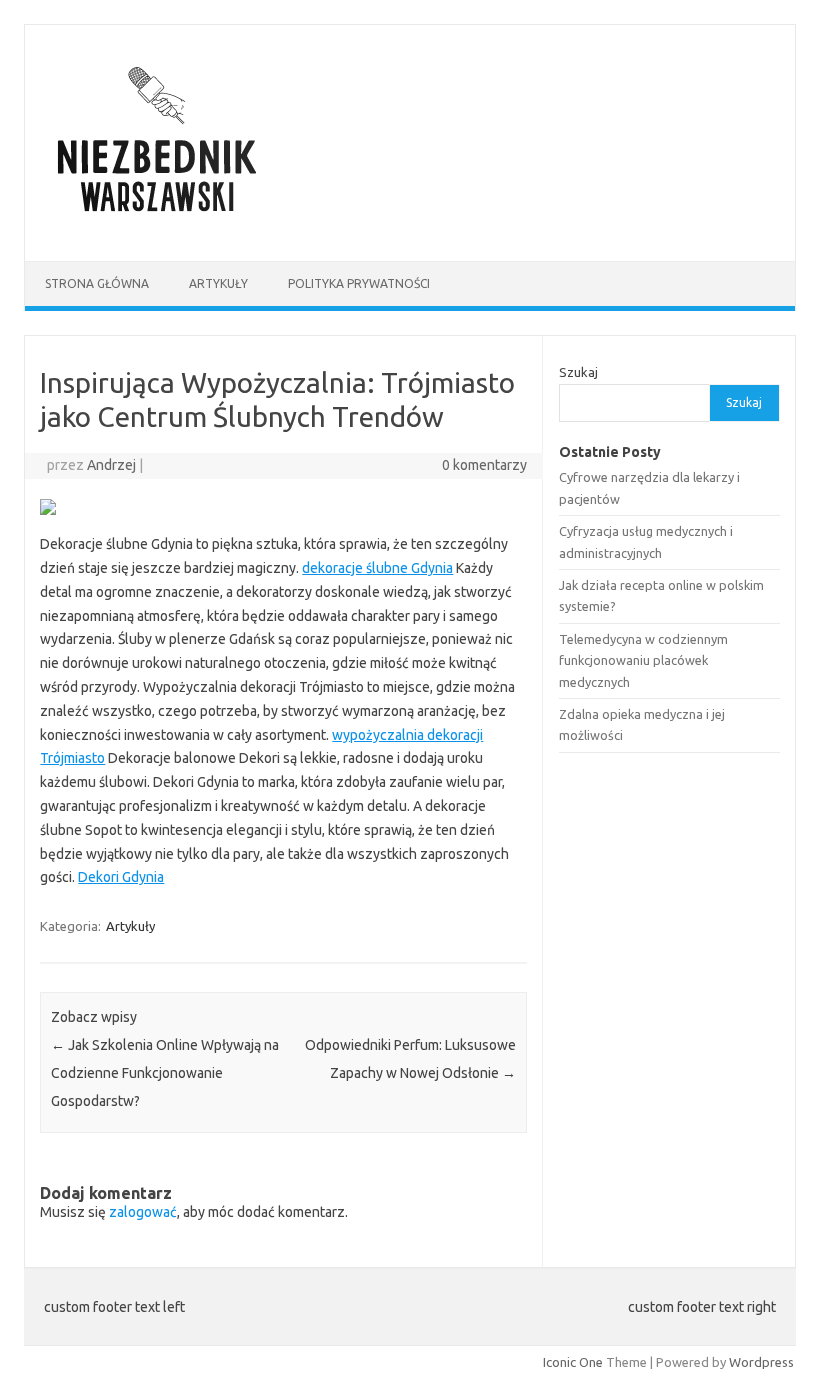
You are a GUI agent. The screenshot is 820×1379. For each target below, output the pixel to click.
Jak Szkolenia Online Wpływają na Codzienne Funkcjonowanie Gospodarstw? (165, 1073)
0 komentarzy (484, 465)
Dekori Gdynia (121, 877)
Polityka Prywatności (359, 283)
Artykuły (218, 283)
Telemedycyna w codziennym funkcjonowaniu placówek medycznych (643, 660)
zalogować (143, 1212)
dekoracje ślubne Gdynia (377, 568)
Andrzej (111, 465)
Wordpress (761, 1362)
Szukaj (578, 372)
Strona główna (97, 283)
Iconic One (573, 1362)
